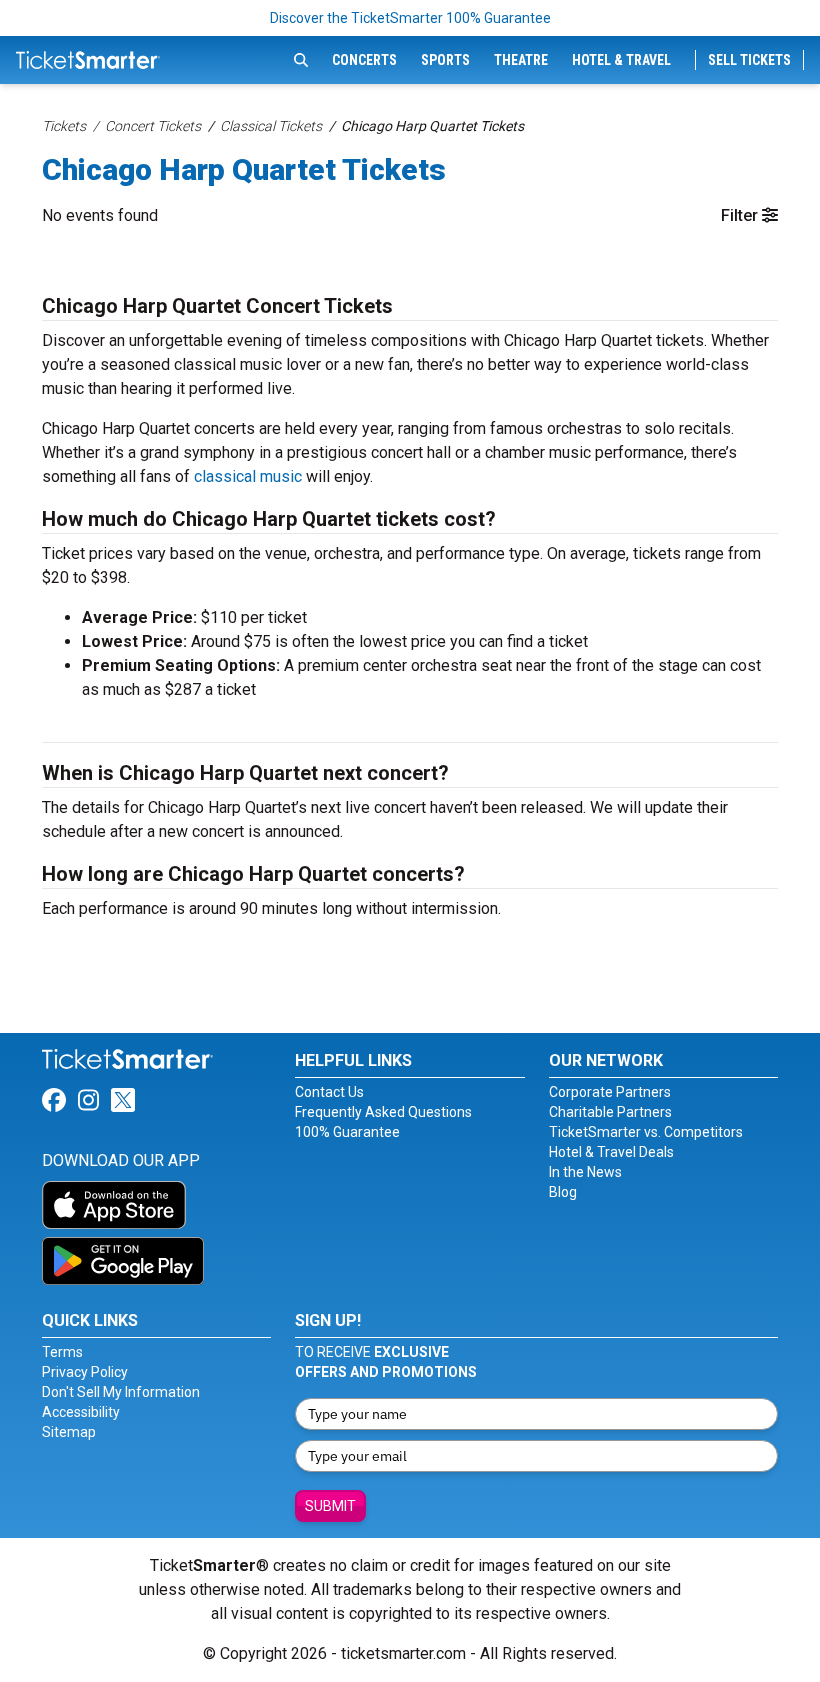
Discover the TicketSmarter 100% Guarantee (410, 18)
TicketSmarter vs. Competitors (646, 1132)
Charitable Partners (610, 1112)
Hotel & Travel (621, 60)
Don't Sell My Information (121, 1392)
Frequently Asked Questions (383, 1112)
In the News (585, 1172)
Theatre (521, 60)
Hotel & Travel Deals (611, 1152)
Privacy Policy (85, 1372)
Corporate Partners (610, 1092)
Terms (62, 1352)
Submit (330, 1506)
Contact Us (329, 1092)
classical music (248, 476)
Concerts (364, 60)
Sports (445, 60)
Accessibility (81, 1412)
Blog (563, 1192)
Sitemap (69, 1432)
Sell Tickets (749, 60)
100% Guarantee (347, 1132)
